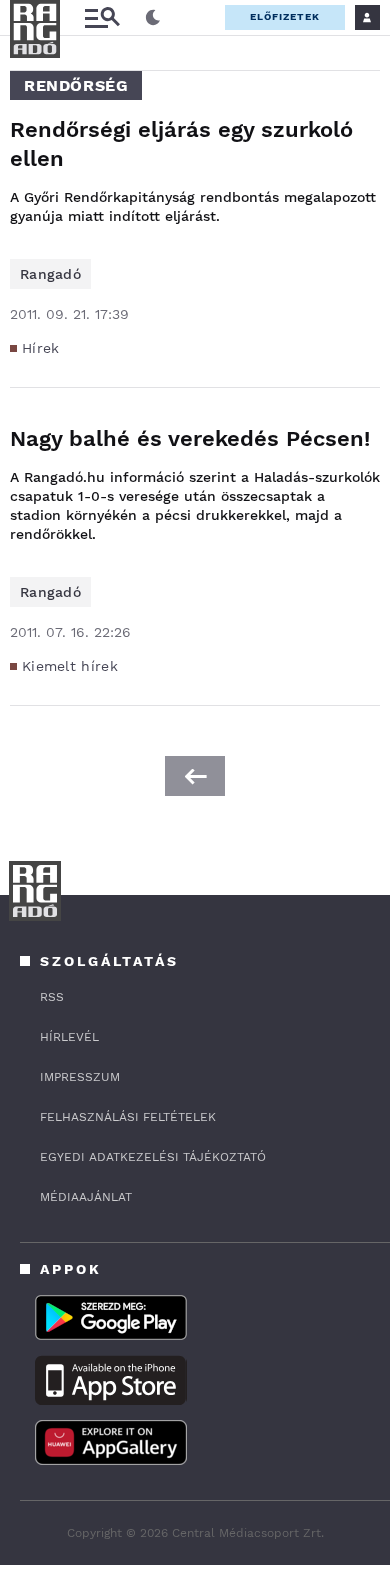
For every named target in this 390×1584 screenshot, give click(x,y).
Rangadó (50, 274)
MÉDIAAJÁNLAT (86, 1197)
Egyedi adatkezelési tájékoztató (153, 1157)
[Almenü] (102, 17)
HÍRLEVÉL (69, 1037)
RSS (52, 997)
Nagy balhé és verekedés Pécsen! (190, 438)
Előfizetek (285, 16)
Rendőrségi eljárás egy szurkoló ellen (181, 144)
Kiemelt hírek (70, 666)
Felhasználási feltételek (128, 1117)
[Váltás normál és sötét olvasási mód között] (153, 18)
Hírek (41, 348)
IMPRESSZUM (80, 1077)
